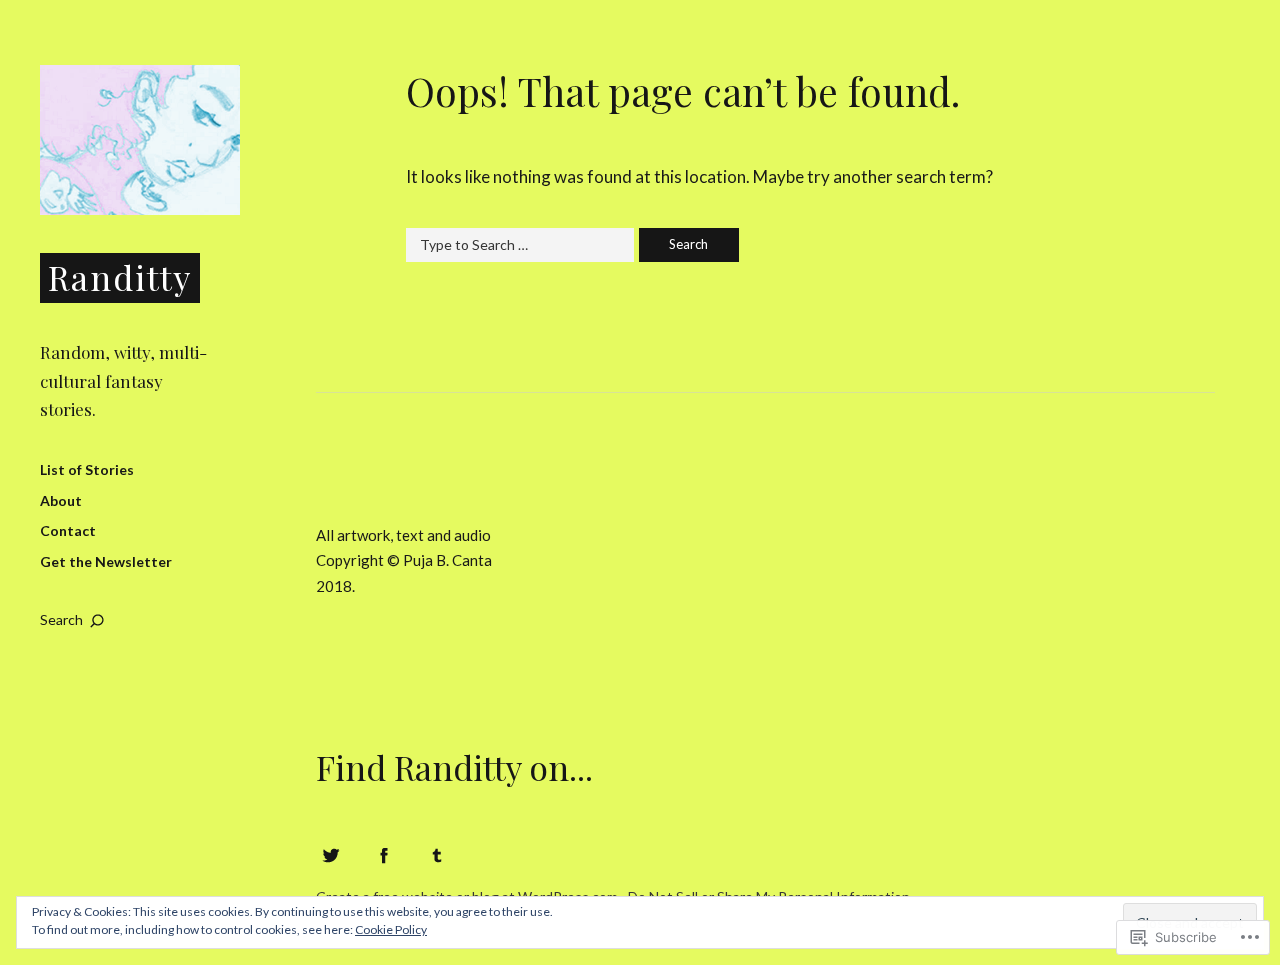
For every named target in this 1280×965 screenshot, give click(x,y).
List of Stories (87, 469)
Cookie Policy (391, 929)
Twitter (331, 855)
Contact (68, 530)
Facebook (384, 855)
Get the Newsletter (106, 561)
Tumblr (437, 855)
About (61, 500)
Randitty (120, 276)
